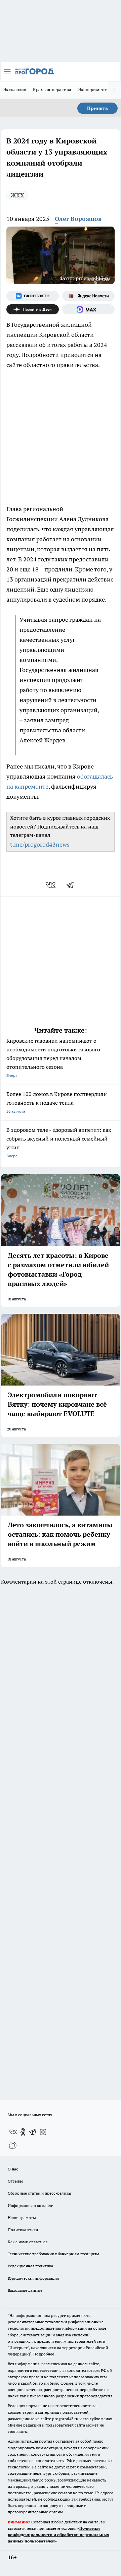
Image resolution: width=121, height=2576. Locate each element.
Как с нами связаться (28, 2242)
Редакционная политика (30, 2266)
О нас (13, 2169)
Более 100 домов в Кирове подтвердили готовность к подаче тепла (57, 1102)
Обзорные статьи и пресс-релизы (39, 2193)
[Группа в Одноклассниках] (23, 2132)
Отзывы (15, 2181)
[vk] (51, 885)
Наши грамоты (22, 2218)
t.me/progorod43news (40, 844)
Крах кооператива (52, 89)
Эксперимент (93, 89)
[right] (114, 90)
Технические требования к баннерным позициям (53, 2254)
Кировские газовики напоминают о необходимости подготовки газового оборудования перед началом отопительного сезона (53, 1058)
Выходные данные (25, 2290)
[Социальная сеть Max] (88, 309)
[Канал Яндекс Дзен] (33, 309)
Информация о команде (30, 2205)
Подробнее (44, 2354)
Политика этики (23, 2230)
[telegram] (72, 885)
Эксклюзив (15, 89)
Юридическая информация (33, 2278)
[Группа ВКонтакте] (33, 296)
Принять (97, 108)
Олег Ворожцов (78, 219)
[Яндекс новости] (88, 296)
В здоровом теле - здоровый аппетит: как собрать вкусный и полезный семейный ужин (59, 1142)
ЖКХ (17, 195)
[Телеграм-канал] (33, 2132)
